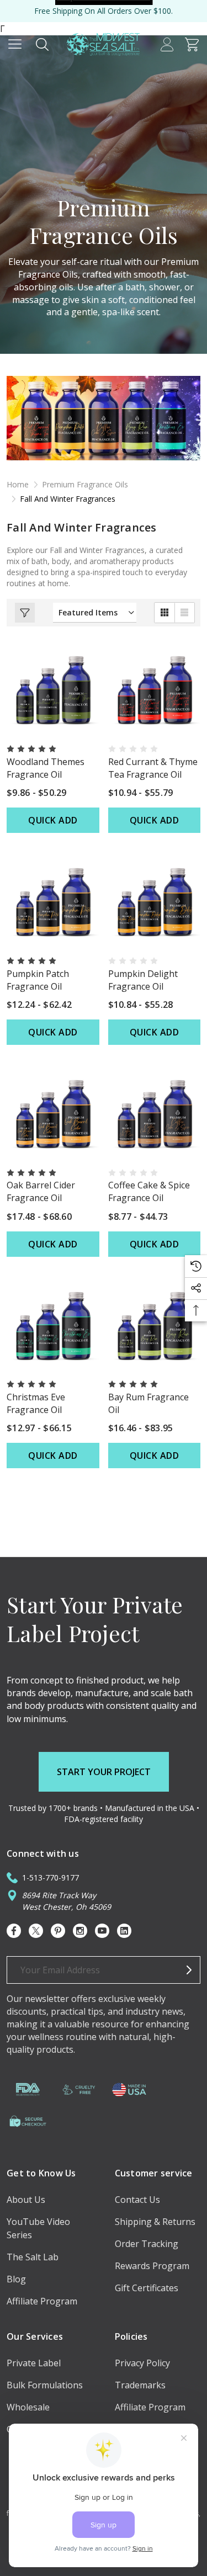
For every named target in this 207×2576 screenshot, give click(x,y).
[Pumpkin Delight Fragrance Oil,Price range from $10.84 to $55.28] (155, 901)
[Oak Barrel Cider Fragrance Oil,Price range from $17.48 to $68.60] (53, 1113)
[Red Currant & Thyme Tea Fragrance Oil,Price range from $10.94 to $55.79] (155, 689)
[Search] (42, 44)
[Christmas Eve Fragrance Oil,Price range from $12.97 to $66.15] (53, 1325)
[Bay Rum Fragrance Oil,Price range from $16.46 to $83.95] (155, 1325)
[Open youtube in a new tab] (102, 1931)
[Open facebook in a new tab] (14, 1931)
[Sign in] (167, 44)
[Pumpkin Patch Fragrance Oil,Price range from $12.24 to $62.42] (53, 901)
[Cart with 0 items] (192, 44)
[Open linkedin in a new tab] (124, 1931)
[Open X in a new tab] (36, 1931)
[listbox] (95, 613)
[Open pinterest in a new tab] (58, 1931)
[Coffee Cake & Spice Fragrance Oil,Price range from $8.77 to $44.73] (155, 1113)
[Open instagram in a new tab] (80, 1931)
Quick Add (53, 820)
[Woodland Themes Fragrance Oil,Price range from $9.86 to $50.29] (53, 689)
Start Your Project (104, 1772)
